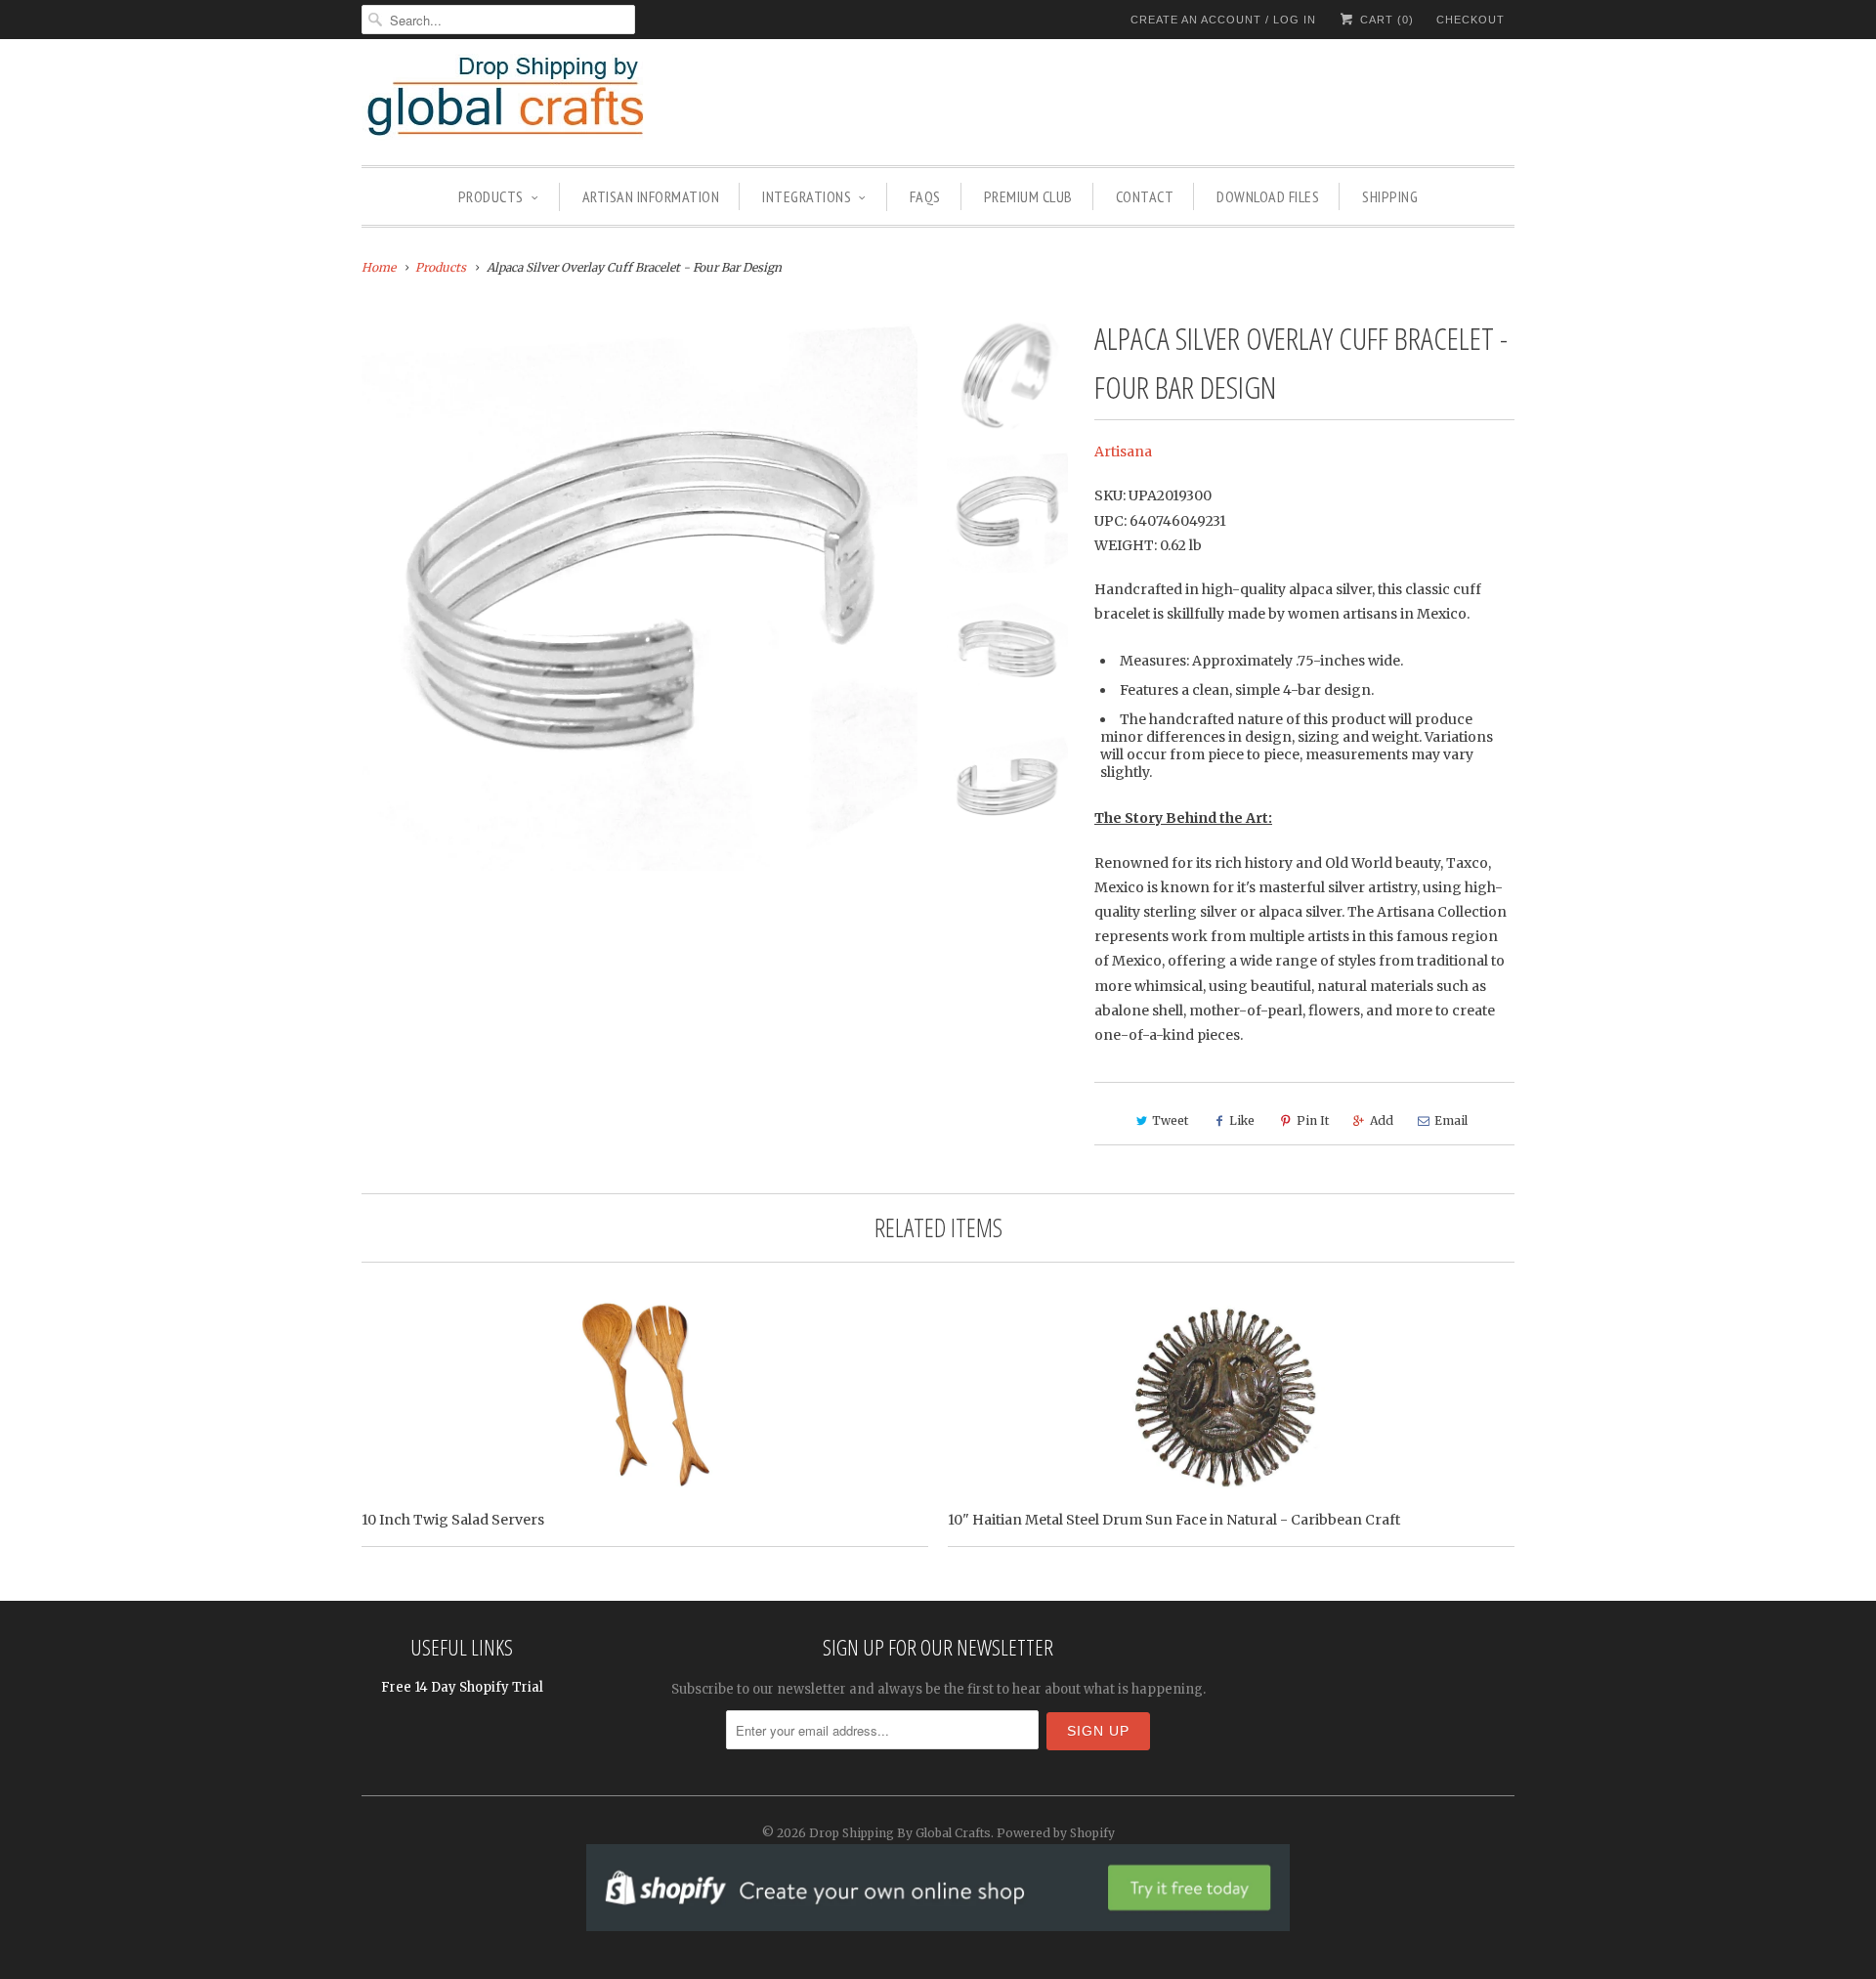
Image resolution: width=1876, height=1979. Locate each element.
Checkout (1471, 20)
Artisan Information (651, 196)
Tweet (1170, 1120)
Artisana (1123, 452)
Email (1451, 1120)
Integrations (807, 196)
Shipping (1390, 196)
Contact (1145, 196)
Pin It (1313, 1120)
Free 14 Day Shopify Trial (462, 1687)
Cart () (1385, 20)
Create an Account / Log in (1223, 20)
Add (1382, 1120)
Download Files (1268, 196)
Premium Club (1028, 196)
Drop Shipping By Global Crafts (900, 1833)
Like (1242, 1120)
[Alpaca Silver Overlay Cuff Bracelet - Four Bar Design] (640, 592)
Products (491, 196)
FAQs (925, 196)
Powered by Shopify (1056, 1833)
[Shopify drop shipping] (938, 1921)
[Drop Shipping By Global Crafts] (537, 100)
